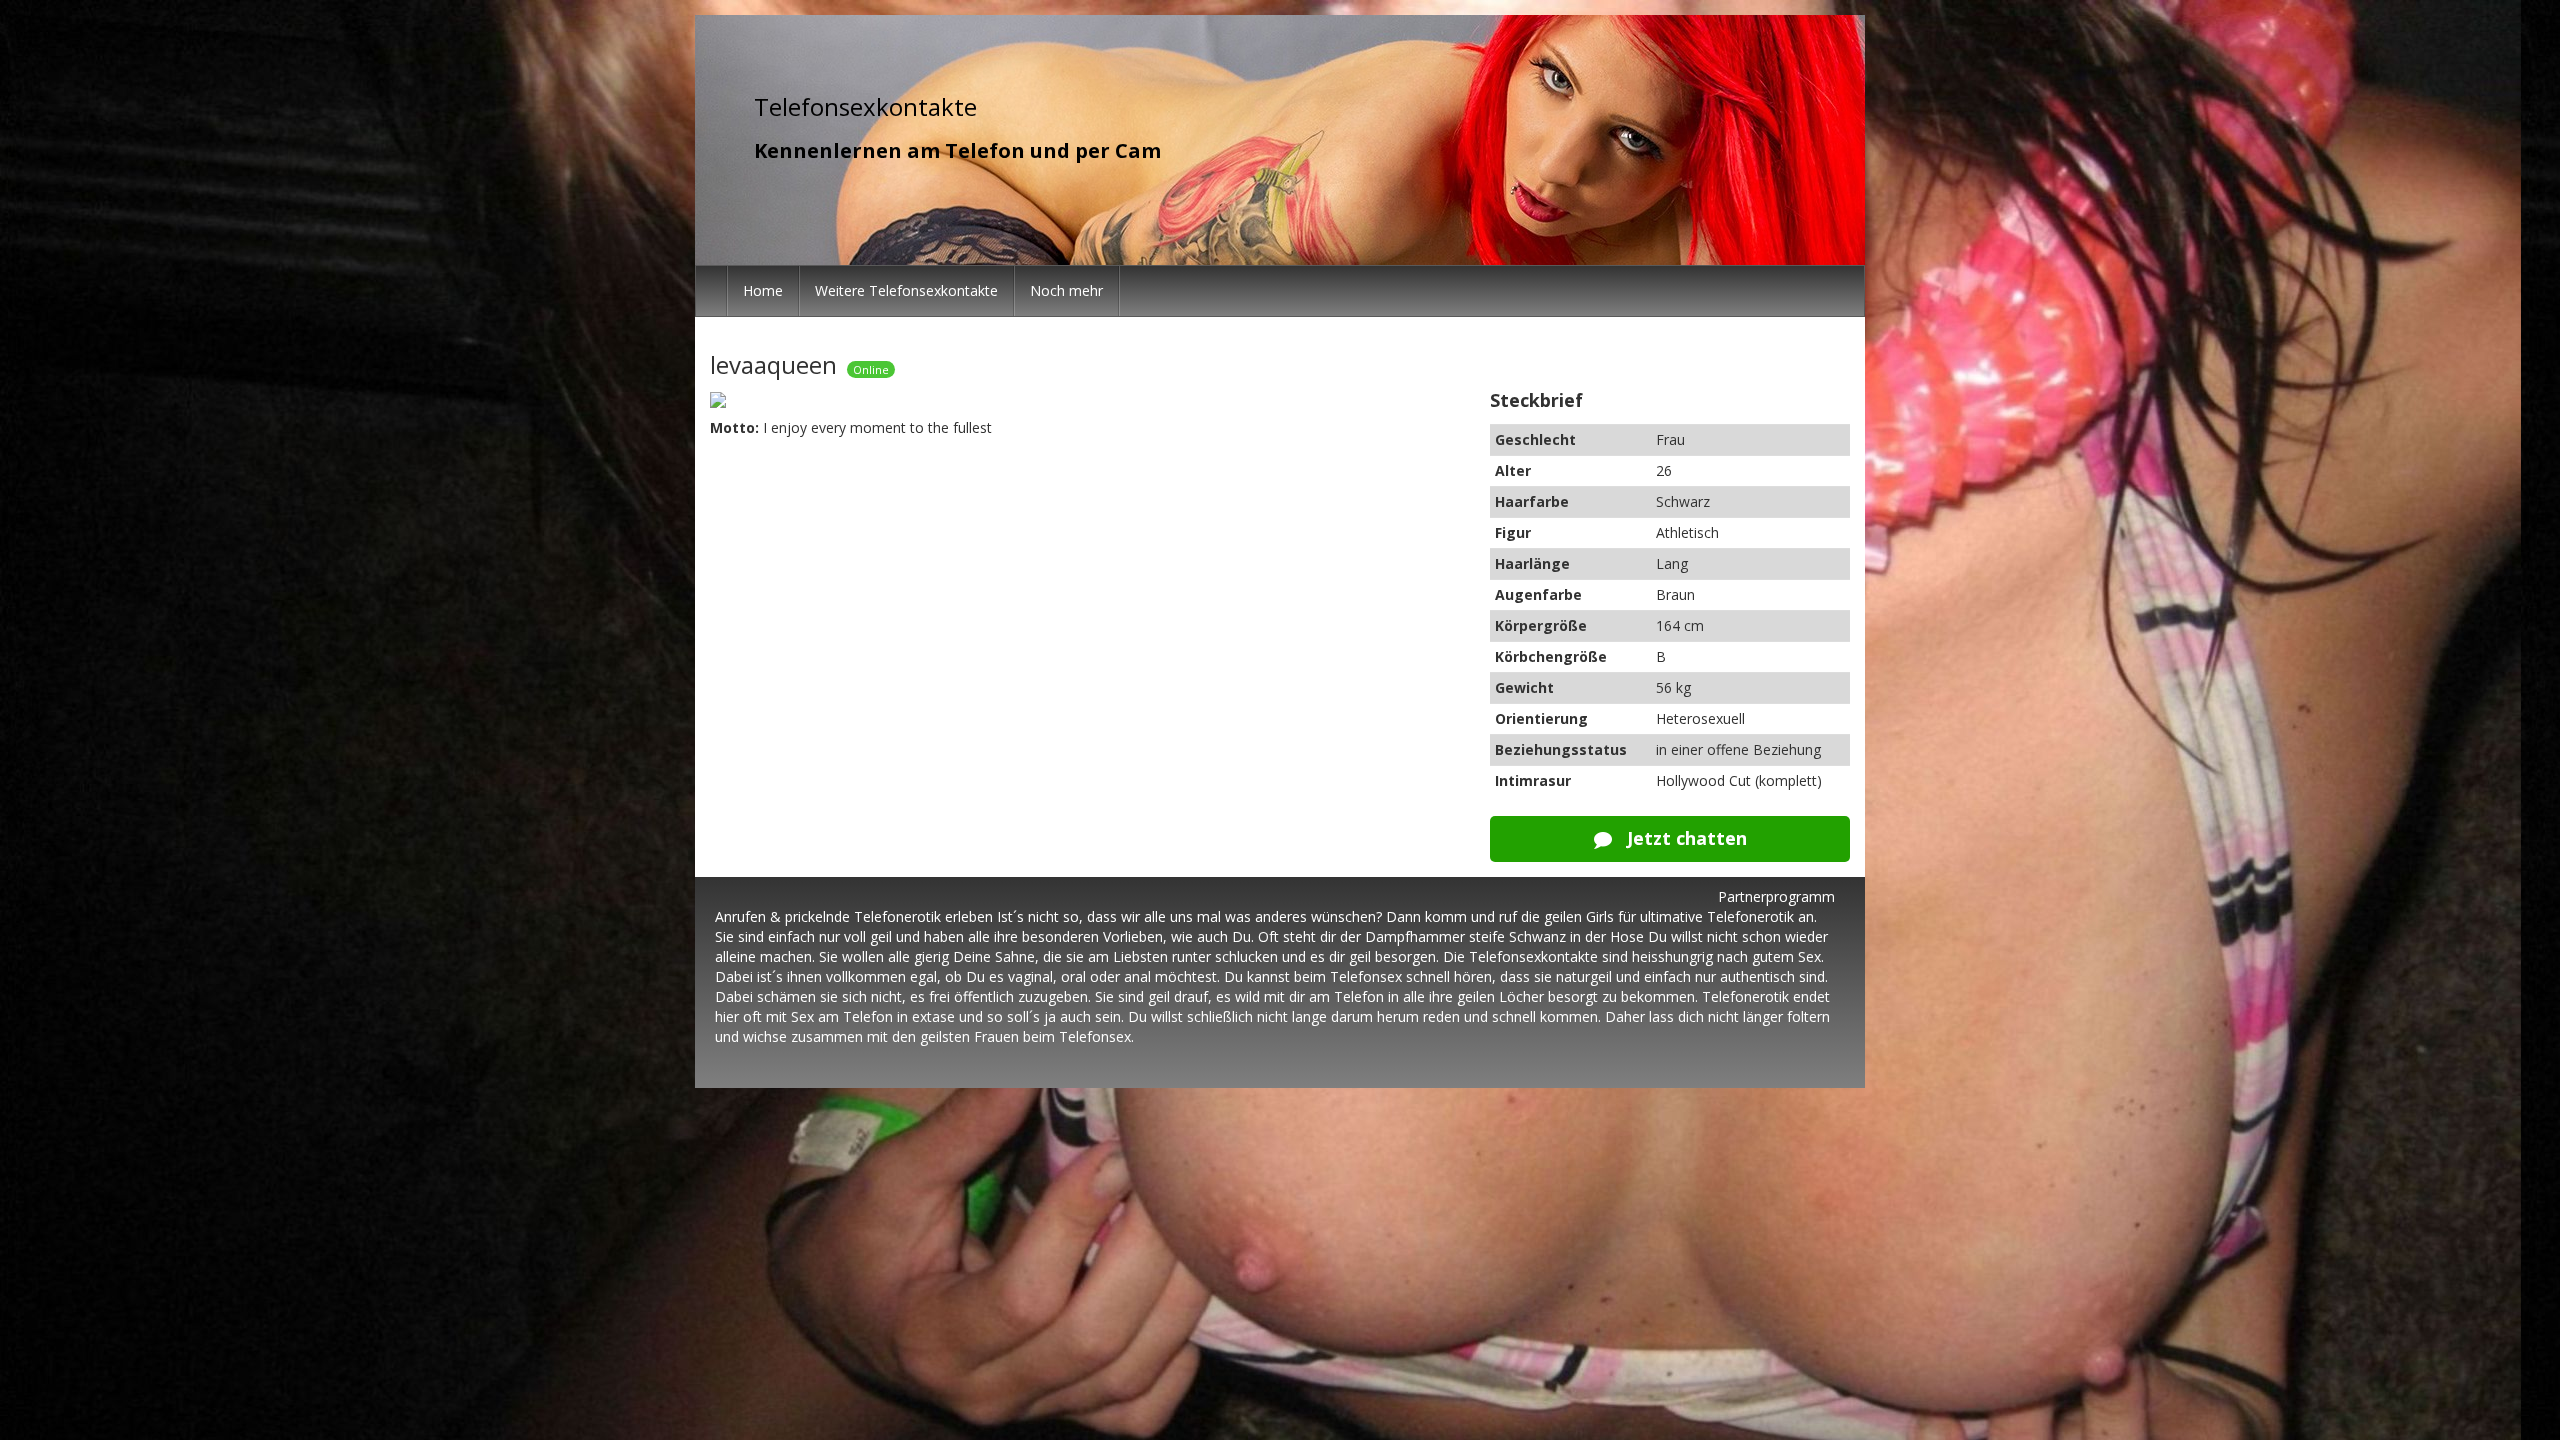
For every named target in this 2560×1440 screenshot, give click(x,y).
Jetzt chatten (1684, 838)
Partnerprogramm (1776, 896)
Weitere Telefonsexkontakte (906, 290)
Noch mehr (1066, 290)
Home (763, 290)
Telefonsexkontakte (865, 106)
